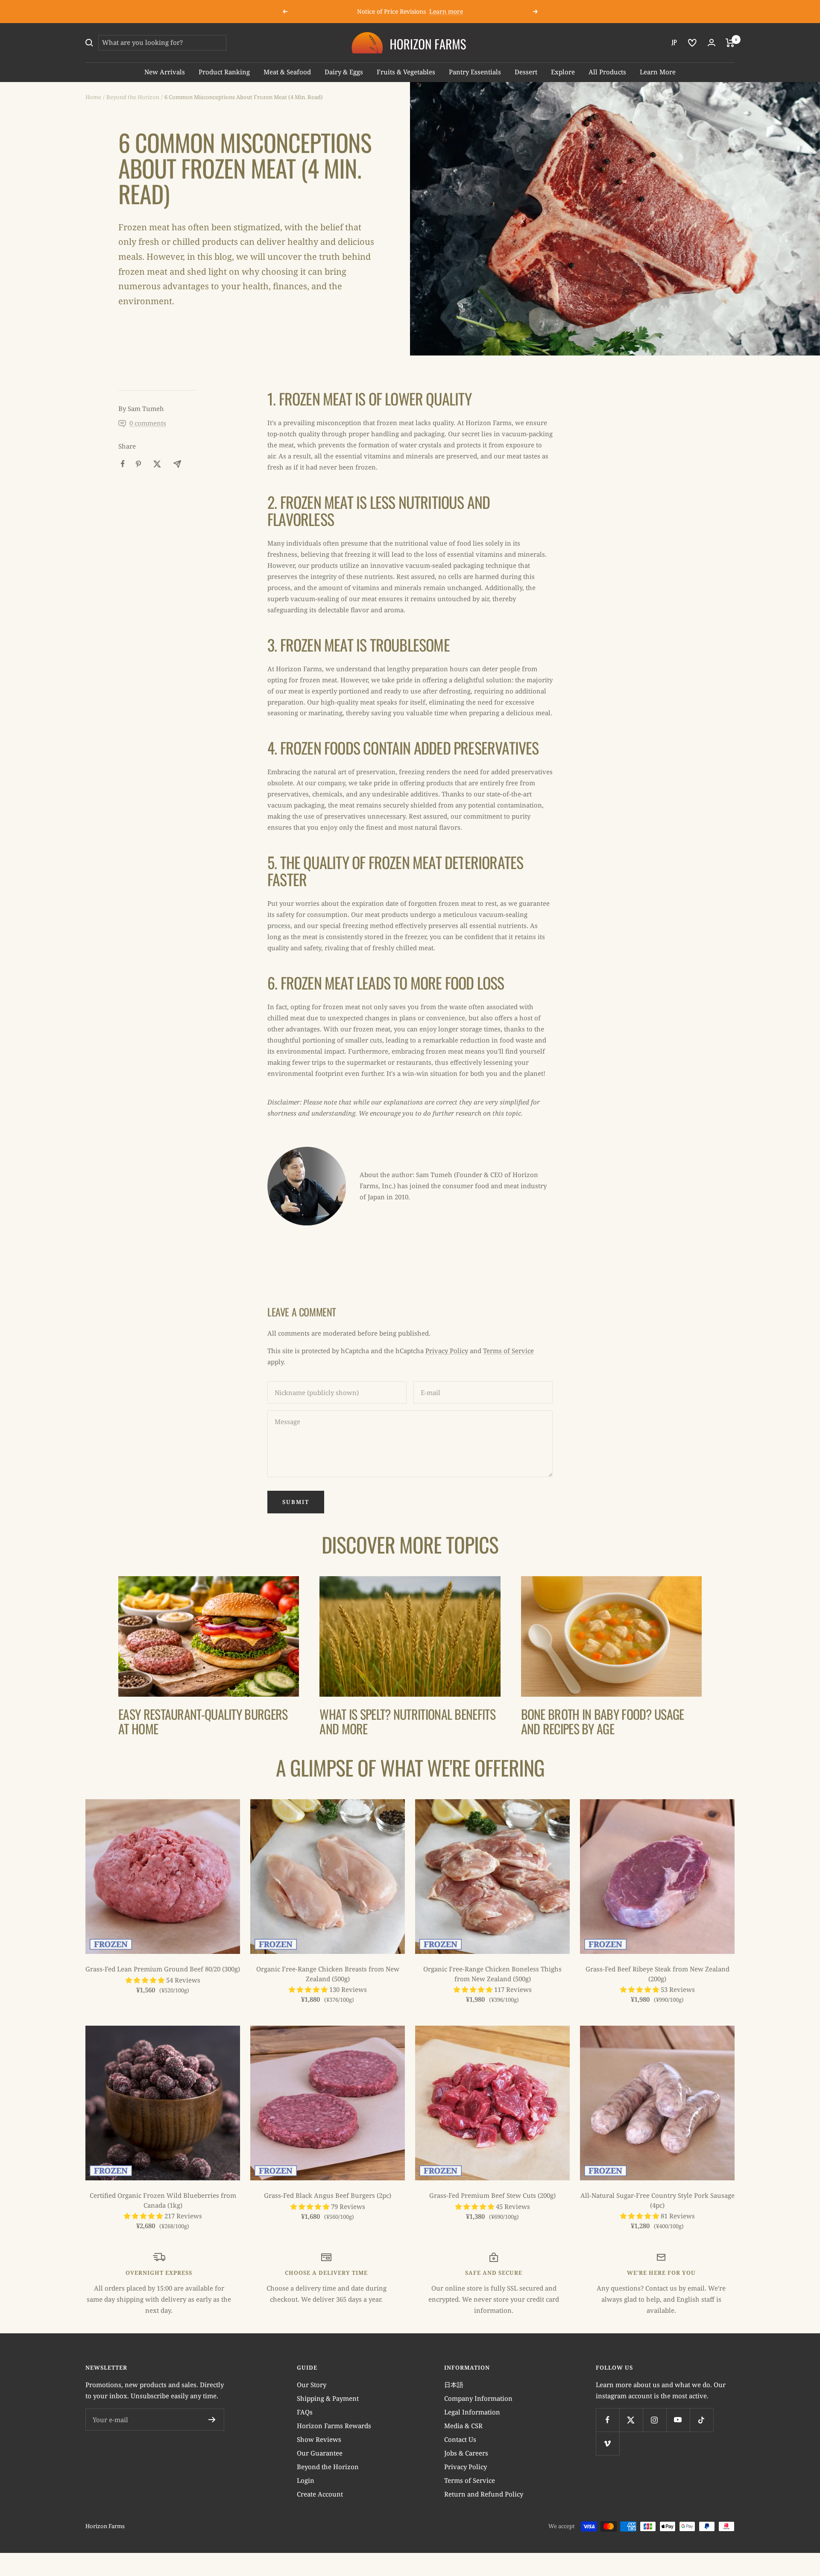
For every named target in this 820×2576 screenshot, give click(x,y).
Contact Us (460, 2439)
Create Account (320, 2494)
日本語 (454, 2385)
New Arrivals (165, 72)
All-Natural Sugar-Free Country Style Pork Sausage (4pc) (657, 2200)
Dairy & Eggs (344, 72)
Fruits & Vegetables (406, 72)
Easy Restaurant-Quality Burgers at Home (203, 1721)
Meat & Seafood (287, 72)
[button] (146, 1980)
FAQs (305, 2412)
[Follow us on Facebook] (608, 2420)
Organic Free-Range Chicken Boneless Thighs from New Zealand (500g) (492, 1974)
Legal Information (472, 2412)
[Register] (212, 2420)
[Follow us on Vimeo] (608, 2443)
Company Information (478, 2398)
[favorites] (692, 43)
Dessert (526, 72)
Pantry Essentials (475, 72)
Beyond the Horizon (133, 97)
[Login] (712, 43)
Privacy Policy (447, 1351)
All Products (607, 72)
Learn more (446, 11)
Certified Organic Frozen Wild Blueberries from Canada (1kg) (163, 2200)
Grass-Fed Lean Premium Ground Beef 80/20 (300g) (163, 1969)
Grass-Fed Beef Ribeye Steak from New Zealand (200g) (657, 1974)
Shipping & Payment (328, 2398)
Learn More (658, 72)
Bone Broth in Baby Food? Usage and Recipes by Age (603, 1721)
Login (306, 2480)
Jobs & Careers (466, 2453)
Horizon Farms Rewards (334, 2426)
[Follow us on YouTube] (678, 2420)
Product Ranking (224, 72)
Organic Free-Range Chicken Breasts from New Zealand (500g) (328, 1974)
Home (93, 97)
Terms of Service (508, 1351)
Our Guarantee (320, 2453)
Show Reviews (319, 2439)
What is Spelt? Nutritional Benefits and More (407, 1721)
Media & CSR (463, 2426)
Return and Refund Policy (484, 2494)
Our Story (312, 2385)
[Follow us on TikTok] (701, 2420)
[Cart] (730, 43)
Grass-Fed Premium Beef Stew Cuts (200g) (492, 2195)
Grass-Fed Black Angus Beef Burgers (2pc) (328, 2195)
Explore (563, 72)
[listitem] (123, 464)
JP (674, 42)
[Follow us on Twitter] (631, 2420)
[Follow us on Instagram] (655, 2420)
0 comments (148, 423)
